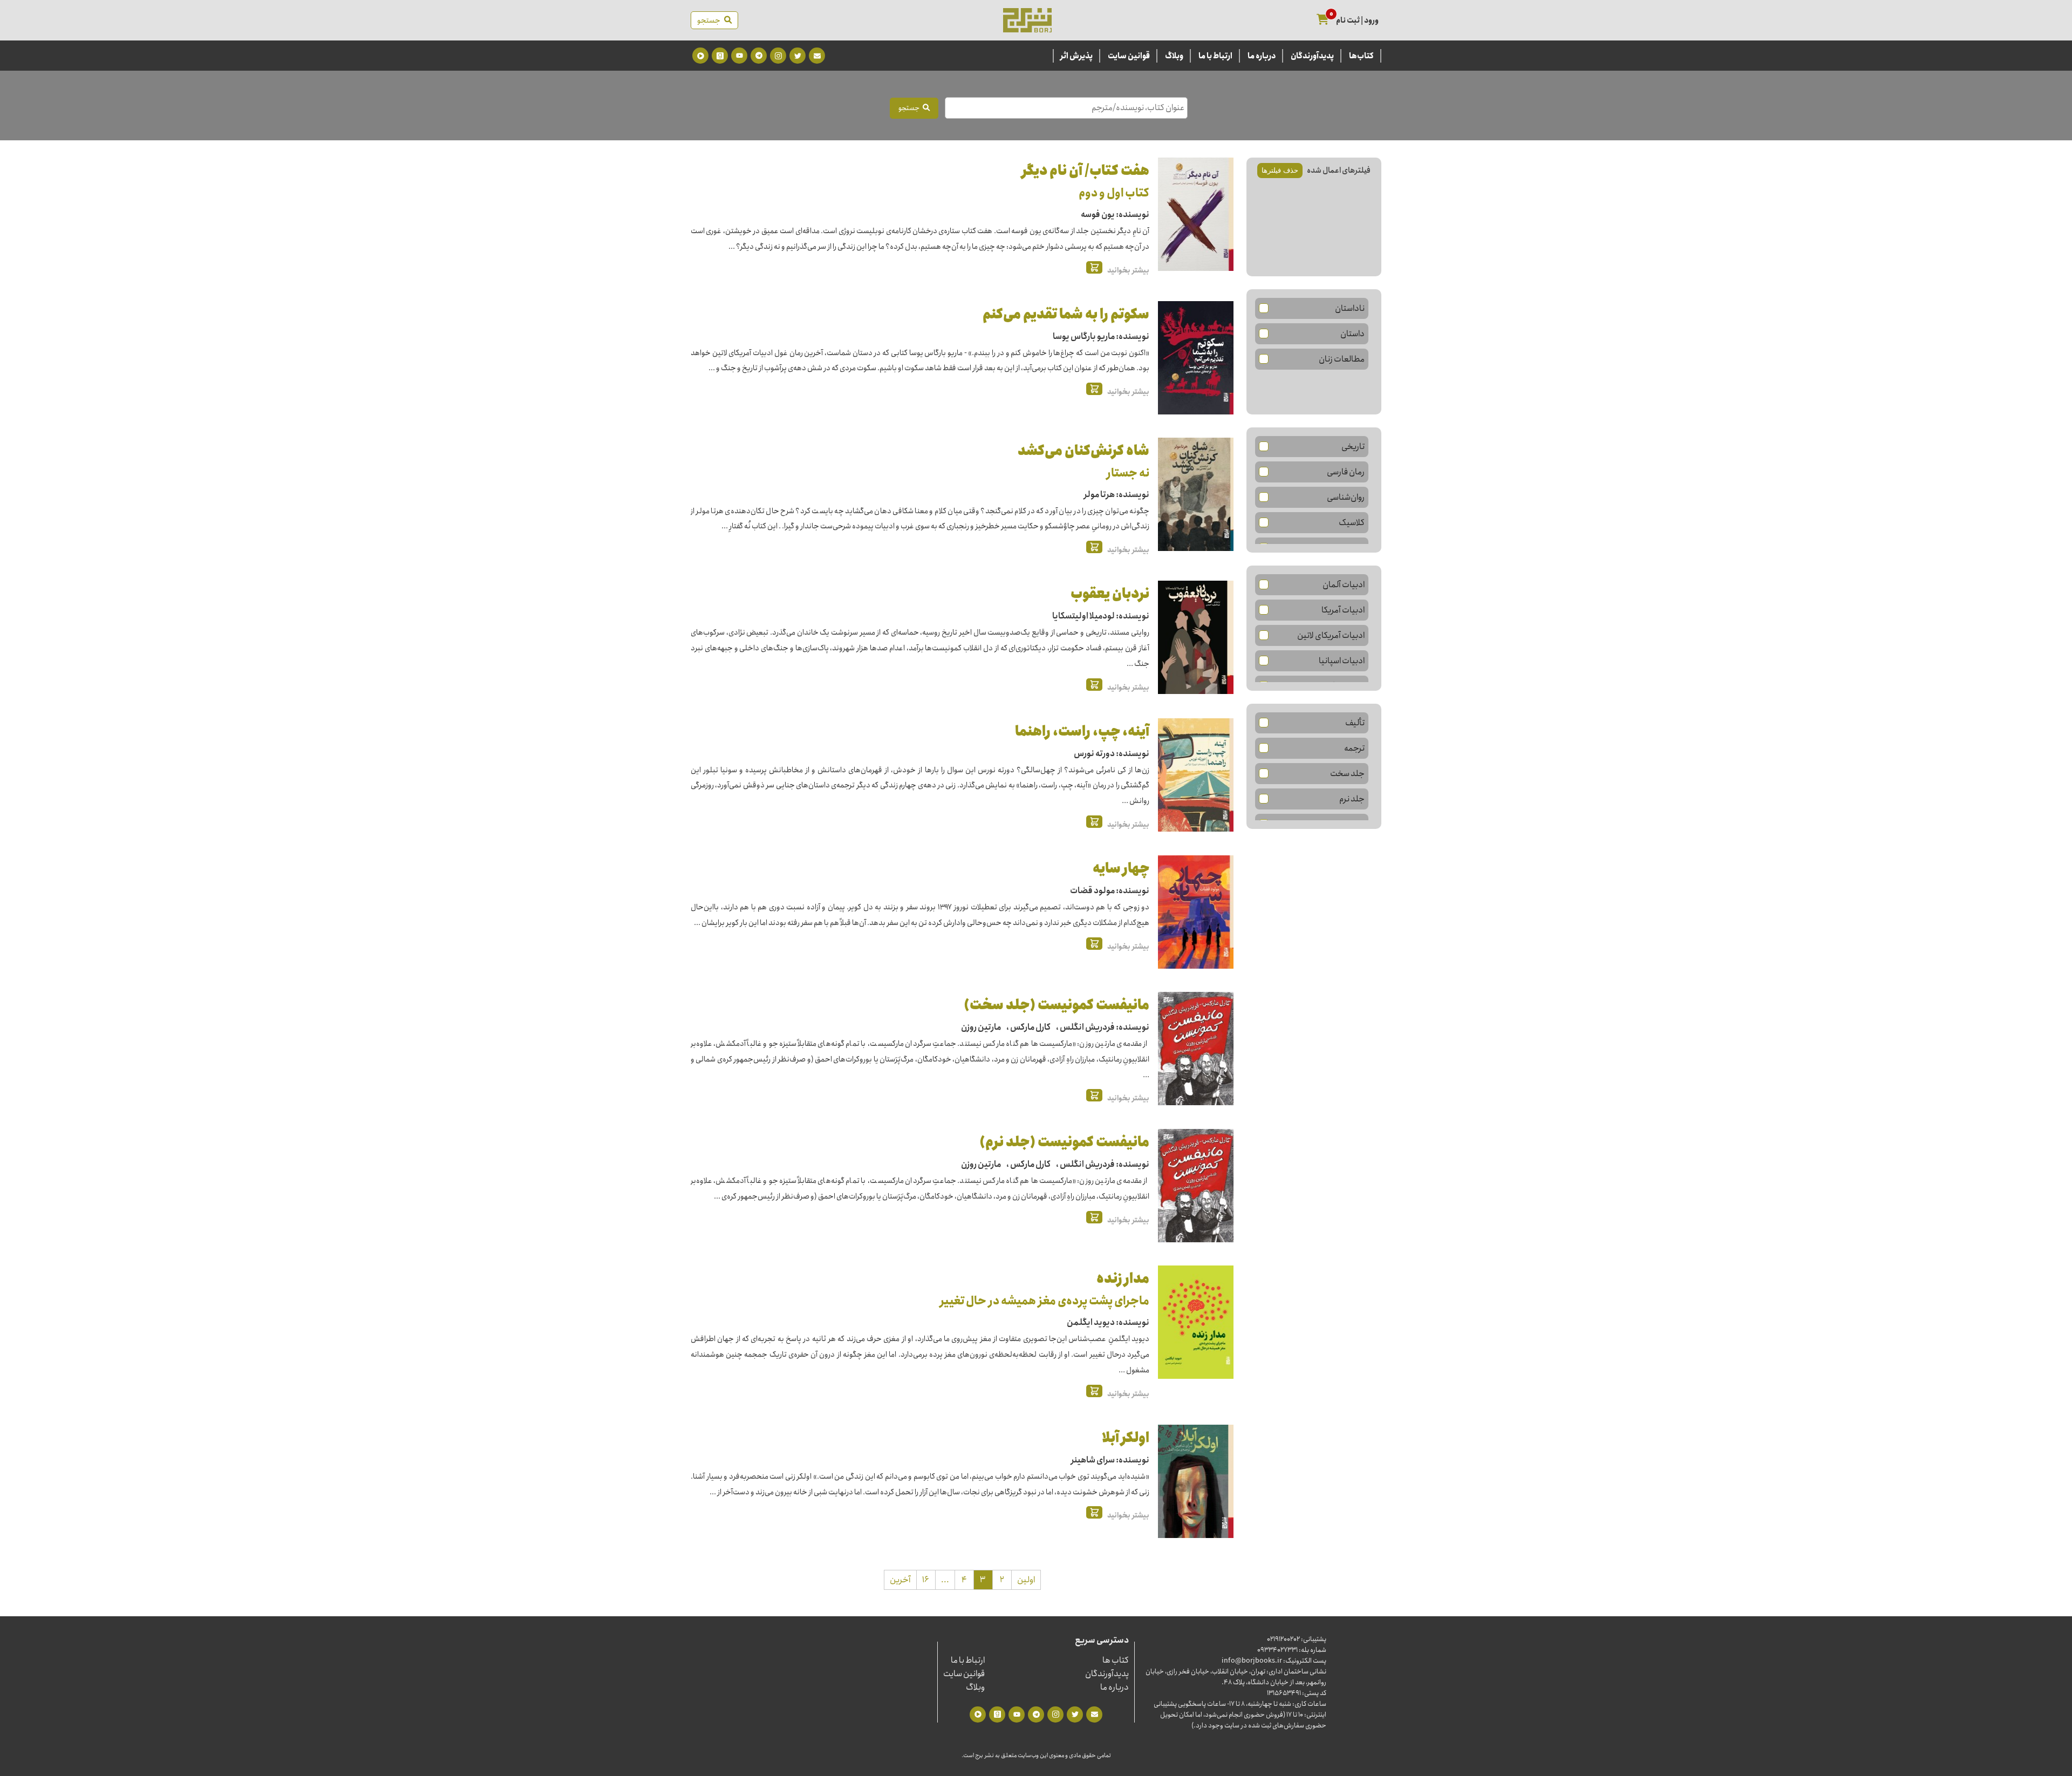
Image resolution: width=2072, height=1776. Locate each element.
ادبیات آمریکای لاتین (1331, 635)
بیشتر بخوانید (1128, 270)
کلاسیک (1352, 523)
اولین (1026, 1580)
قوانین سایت (1129, 56)
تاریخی (1353, 447)
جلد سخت (1347, 774)
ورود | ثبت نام (1357, 21)
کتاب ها (1116, 1660)
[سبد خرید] (1323, 20)
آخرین (900, 1580)
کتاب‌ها (1361, 56)
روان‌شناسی (1346, 497)
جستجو (711, 21)
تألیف (1355, 723)
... (945, 1580)
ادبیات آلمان (1344, 585)
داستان (1352, 334)
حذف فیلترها (1280, 170)
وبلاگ (1174, 56)
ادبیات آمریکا (1343, 610)
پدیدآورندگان (1312, 56)
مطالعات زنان (1342, 359)
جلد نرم (1352, 799)
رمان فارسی (1346, 472)
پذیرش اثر (1076, 56)
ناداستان (1350, 308)
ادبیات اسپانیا (1342, 661)
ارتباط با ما (1215, 56)
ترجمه (1354, 748)
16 (926, 1580)
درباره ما (1262, 56)
